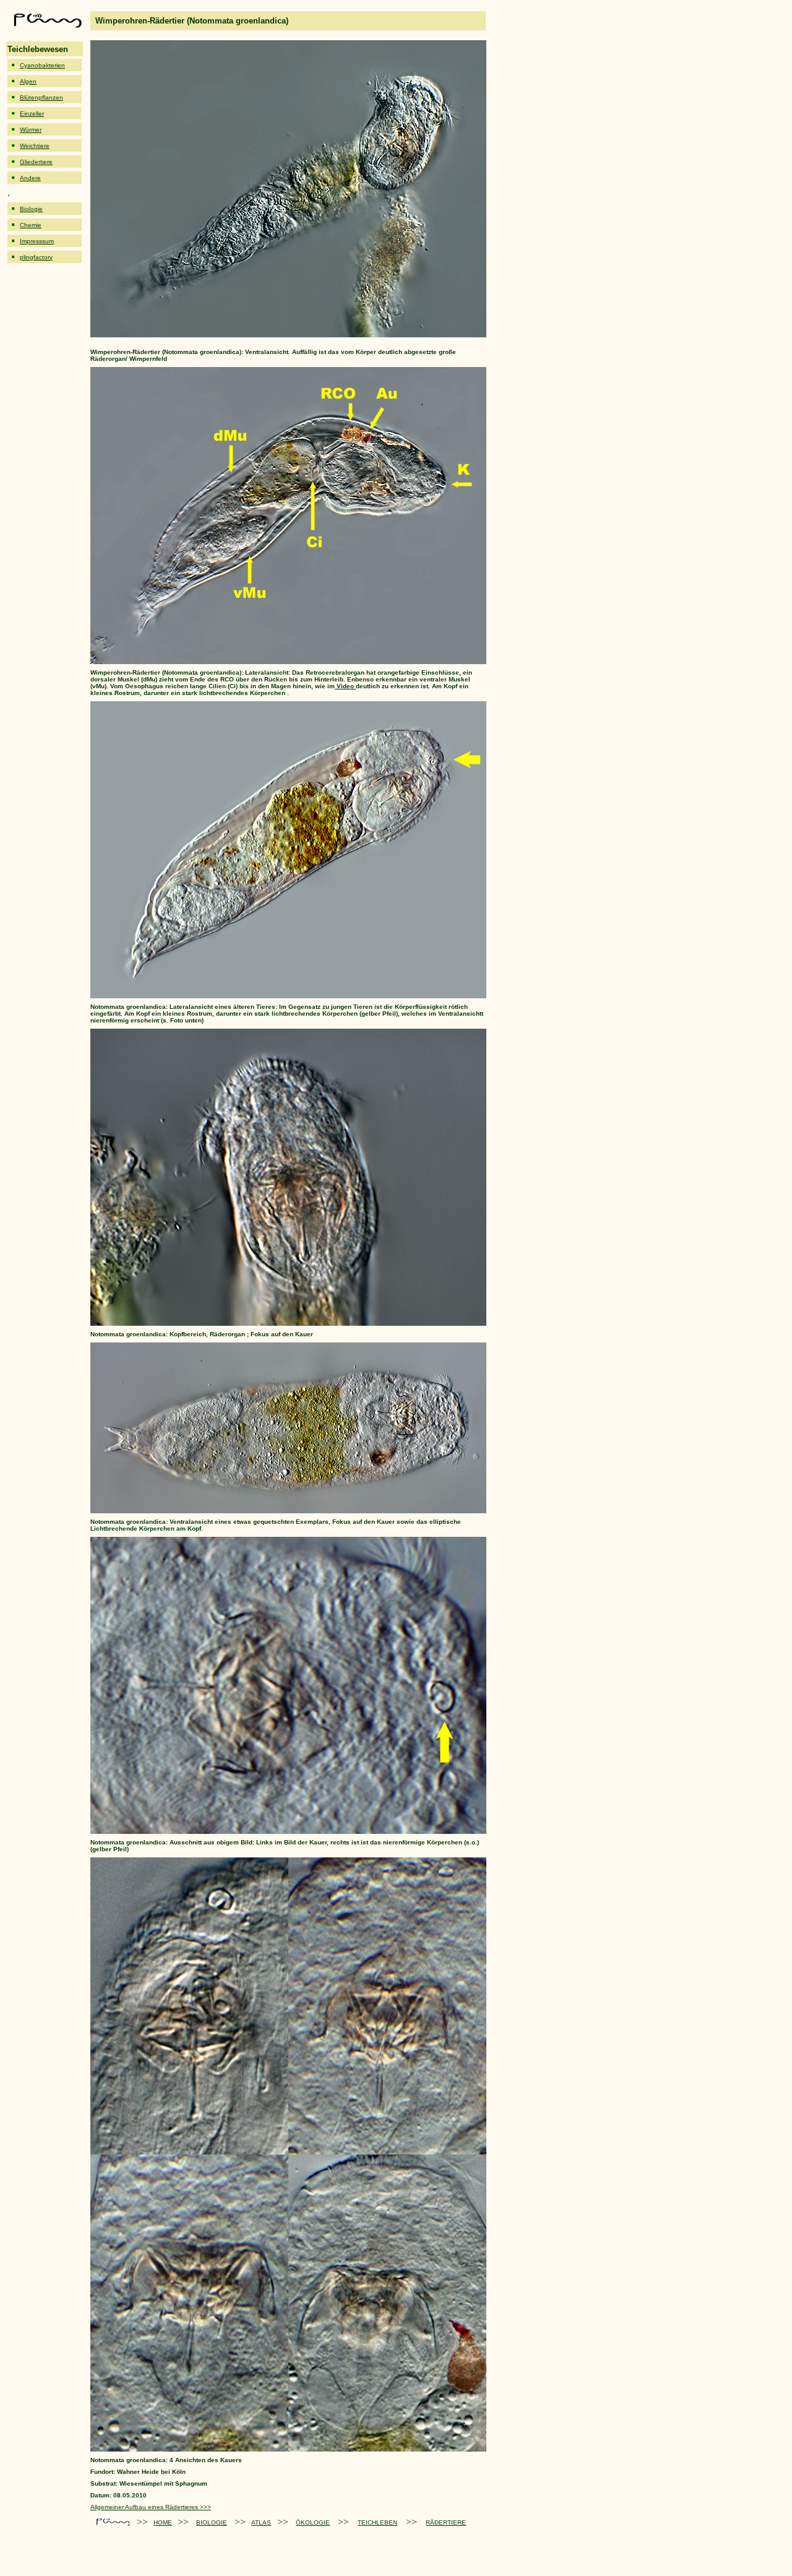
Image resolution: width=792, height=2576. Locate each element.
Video (345, 686)
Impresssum (37, 241)
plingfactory (36, 257)
